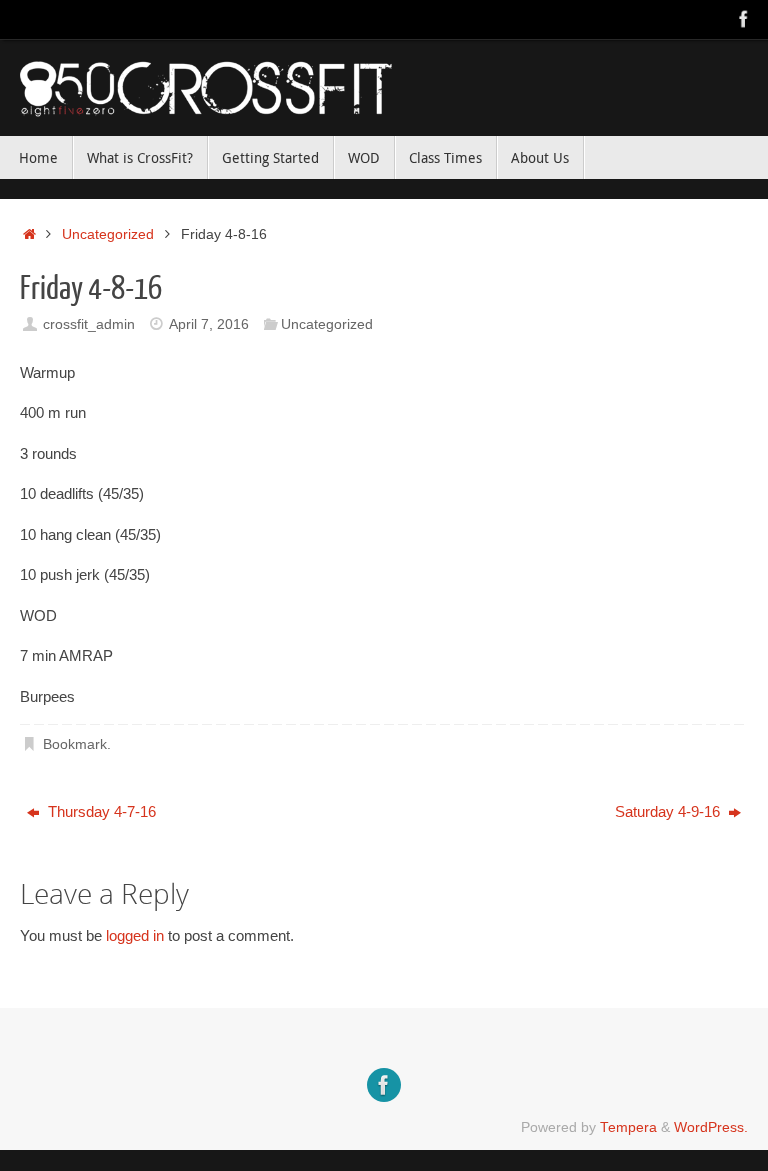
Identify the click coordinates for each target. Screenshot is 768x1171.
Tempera (628, 1127)
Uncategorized (108, 234)
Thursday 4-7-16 (100, 811)
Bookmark (75, 744)
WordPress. (711, 1127)
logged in (135, 935)
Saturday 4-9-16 (669, 811)
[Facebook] (744, 19)
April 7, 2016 (209, 324)
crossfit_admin (89, 324)
